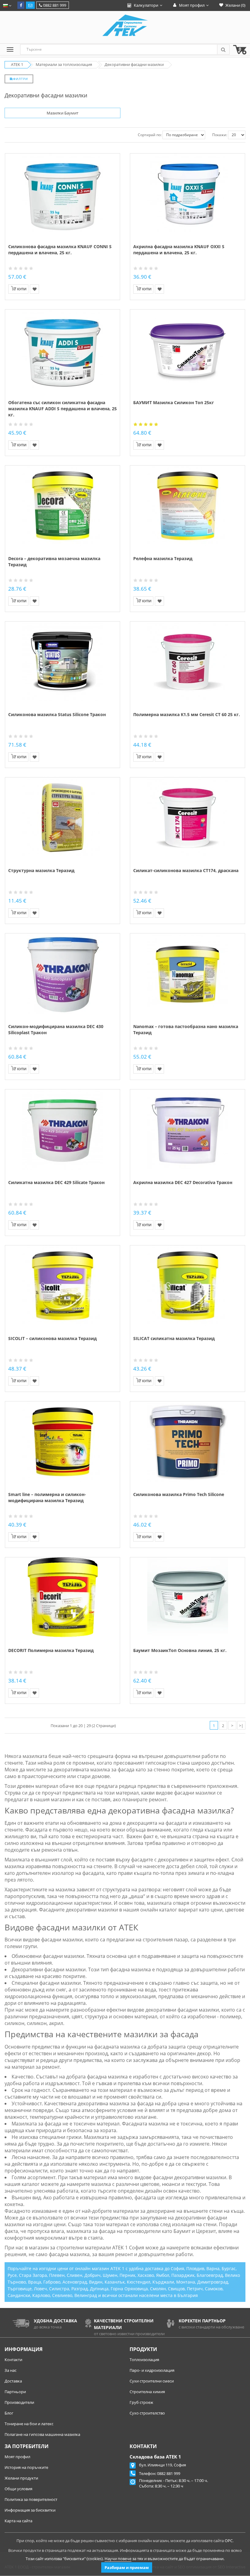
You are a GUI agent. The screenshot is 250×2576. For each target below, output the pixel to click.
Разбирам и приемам (127, 2567)
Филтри (21, 79)
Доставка (13, 2381)
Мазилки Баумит (62, 113)
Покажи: (220, 135)
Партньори (15, 2392)
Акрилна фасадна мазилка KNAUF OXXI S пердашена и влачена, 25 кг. (179, 250)
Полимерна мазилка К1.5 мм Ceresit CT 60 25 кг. (187, 714)
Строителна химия (147, 2392)
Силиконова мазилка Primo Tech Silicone (179, 1494)
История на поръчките (26, 2467)
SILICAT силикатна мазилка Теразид (174, 1338)
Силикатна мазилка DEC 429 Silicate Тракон (56, 1182)
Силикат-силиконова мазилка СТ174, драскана (186, 870)
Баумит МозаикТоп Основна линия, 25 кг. (180, 1650)
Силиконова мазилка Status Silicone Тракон (57, 714)
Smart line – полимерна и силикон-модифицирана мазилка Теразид (47, 1497)
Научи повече (118, 2559)
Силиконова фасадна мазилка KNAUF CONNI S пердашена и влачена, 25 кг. (60, 250)
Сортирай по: (150, 135)
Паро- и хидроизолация (152, 2370)
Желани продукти (21, 2478)
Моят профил (17, 2457)
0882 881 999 (54, 5)
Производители (19, 2402)
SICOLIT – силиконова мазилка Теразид (52, 1338)
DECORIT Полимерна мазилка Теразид (51, 1650)
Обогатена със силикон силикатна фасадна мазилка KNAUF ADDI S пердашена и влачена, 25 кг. (62, 409)
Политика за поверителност (31, 2499)
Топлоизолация (144, 2360)
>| (241, 1726)
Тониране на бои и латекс (29, 2424)
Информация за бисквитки (30, 2510)
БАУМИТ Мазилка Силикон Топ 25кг (174, 402)
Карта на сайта (18, 2521)
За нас (11, 2370)
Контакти (13, 2360)
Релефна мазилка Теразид (163, 558)
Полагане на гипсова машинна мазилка (42, 2434)
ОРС (229, 2541)
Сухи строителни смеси (152, 2381)
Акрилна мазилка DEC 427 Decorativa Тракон (183, 1182)
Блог (9, 2413)
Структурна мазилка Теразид (41, 870)
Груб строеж (141, 2402)
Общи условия (18, 2489)
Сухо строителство (147, 2413)
